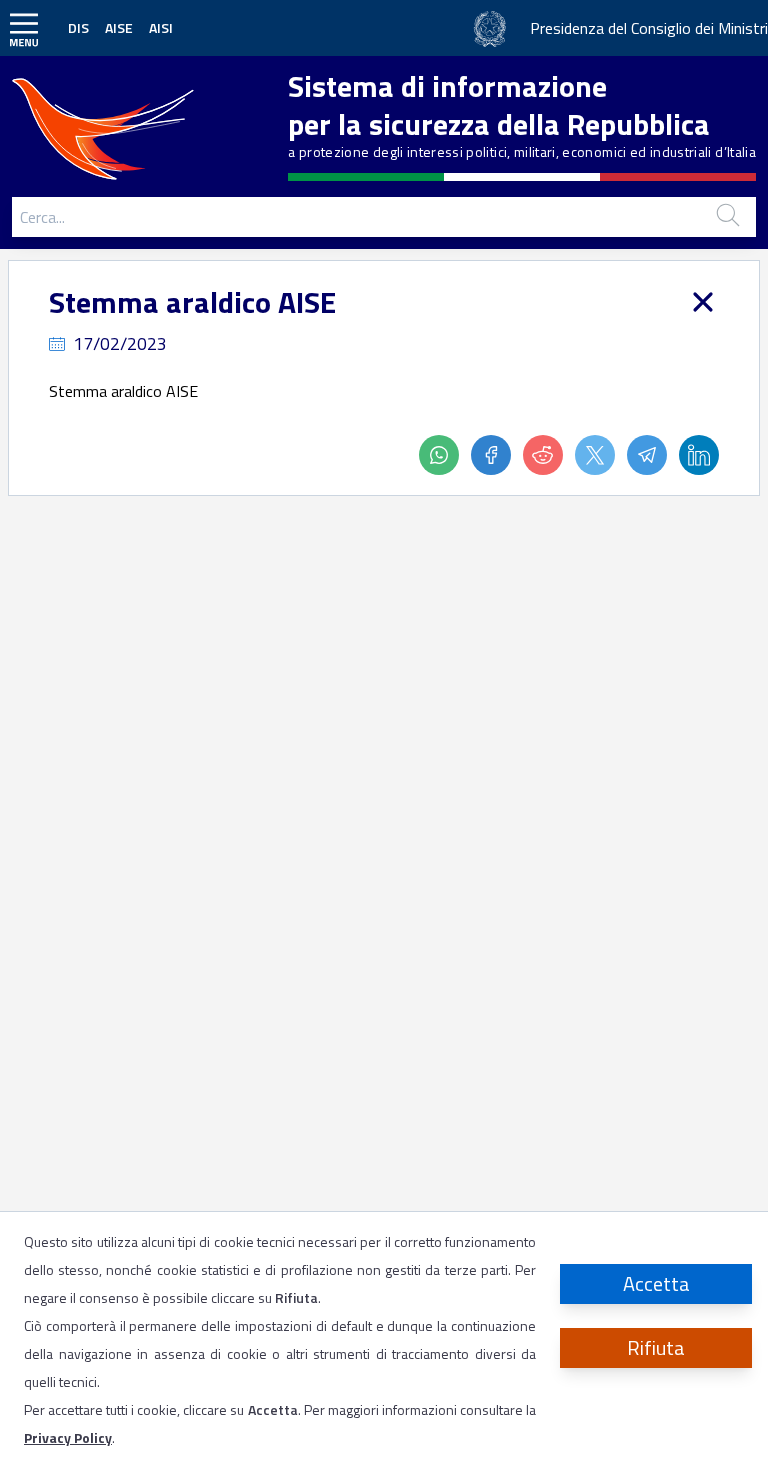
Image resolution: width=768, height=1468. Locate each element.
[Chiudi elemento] (703, 302)
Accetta (656, 1283)
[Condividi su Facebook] (497, 455)
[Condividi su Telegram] (653, 455)
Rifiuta (656, 1347)
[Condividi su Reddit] (549, 455)
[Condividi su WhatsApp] (445, 455)
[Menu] (24, 28)
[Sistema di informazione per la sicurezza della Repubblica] (108, 124)
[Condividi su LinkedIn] (699, 455)
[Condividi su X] (601, 455)
